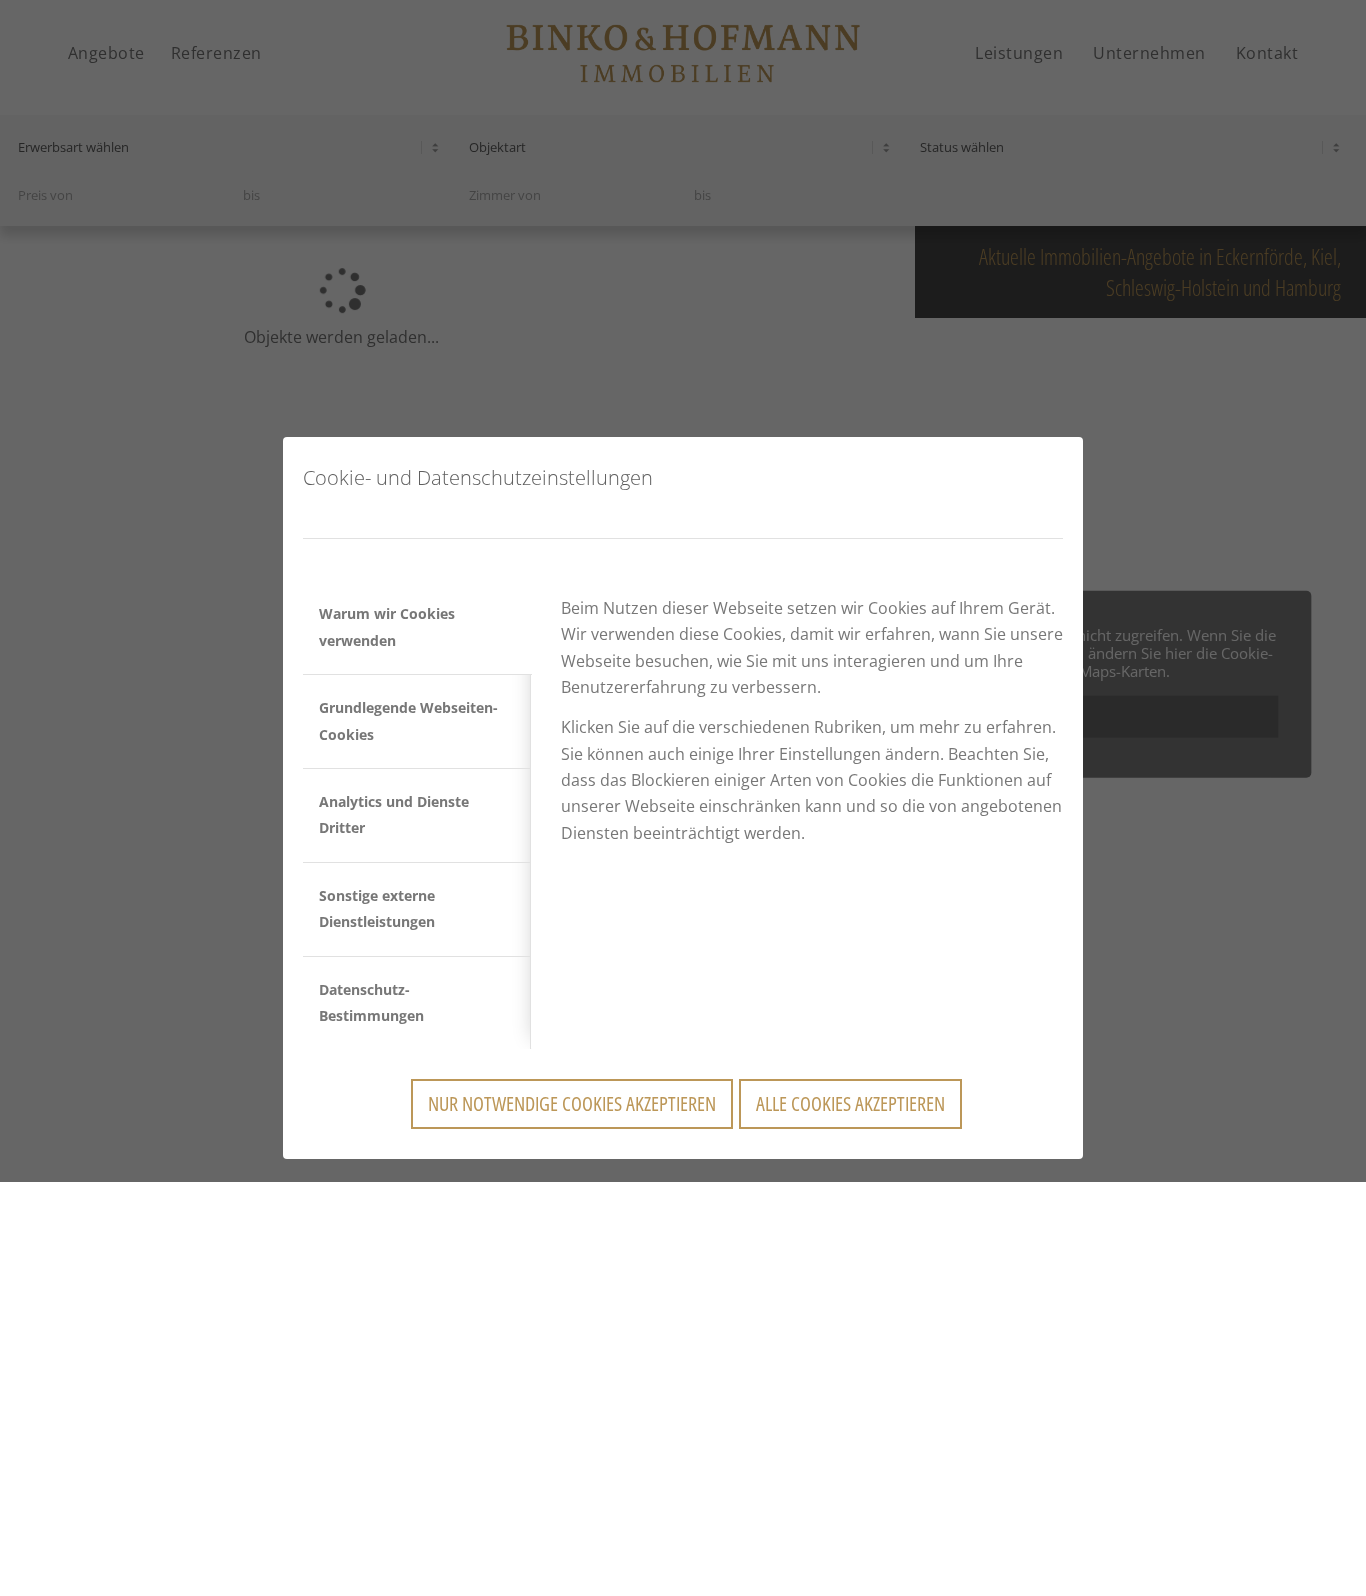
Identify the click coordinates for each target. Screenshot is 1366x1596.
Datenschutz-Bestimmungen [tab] (371, 1002)
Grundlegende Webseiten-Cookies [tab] (408, 720)
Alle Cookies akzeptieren (850, 1103)
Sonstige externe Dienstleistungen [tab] (377, 908)
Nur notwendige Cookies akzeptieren (572, 1103)
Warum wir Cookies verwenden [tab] (387, 626)
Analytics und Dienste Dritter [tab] (394, 814)
